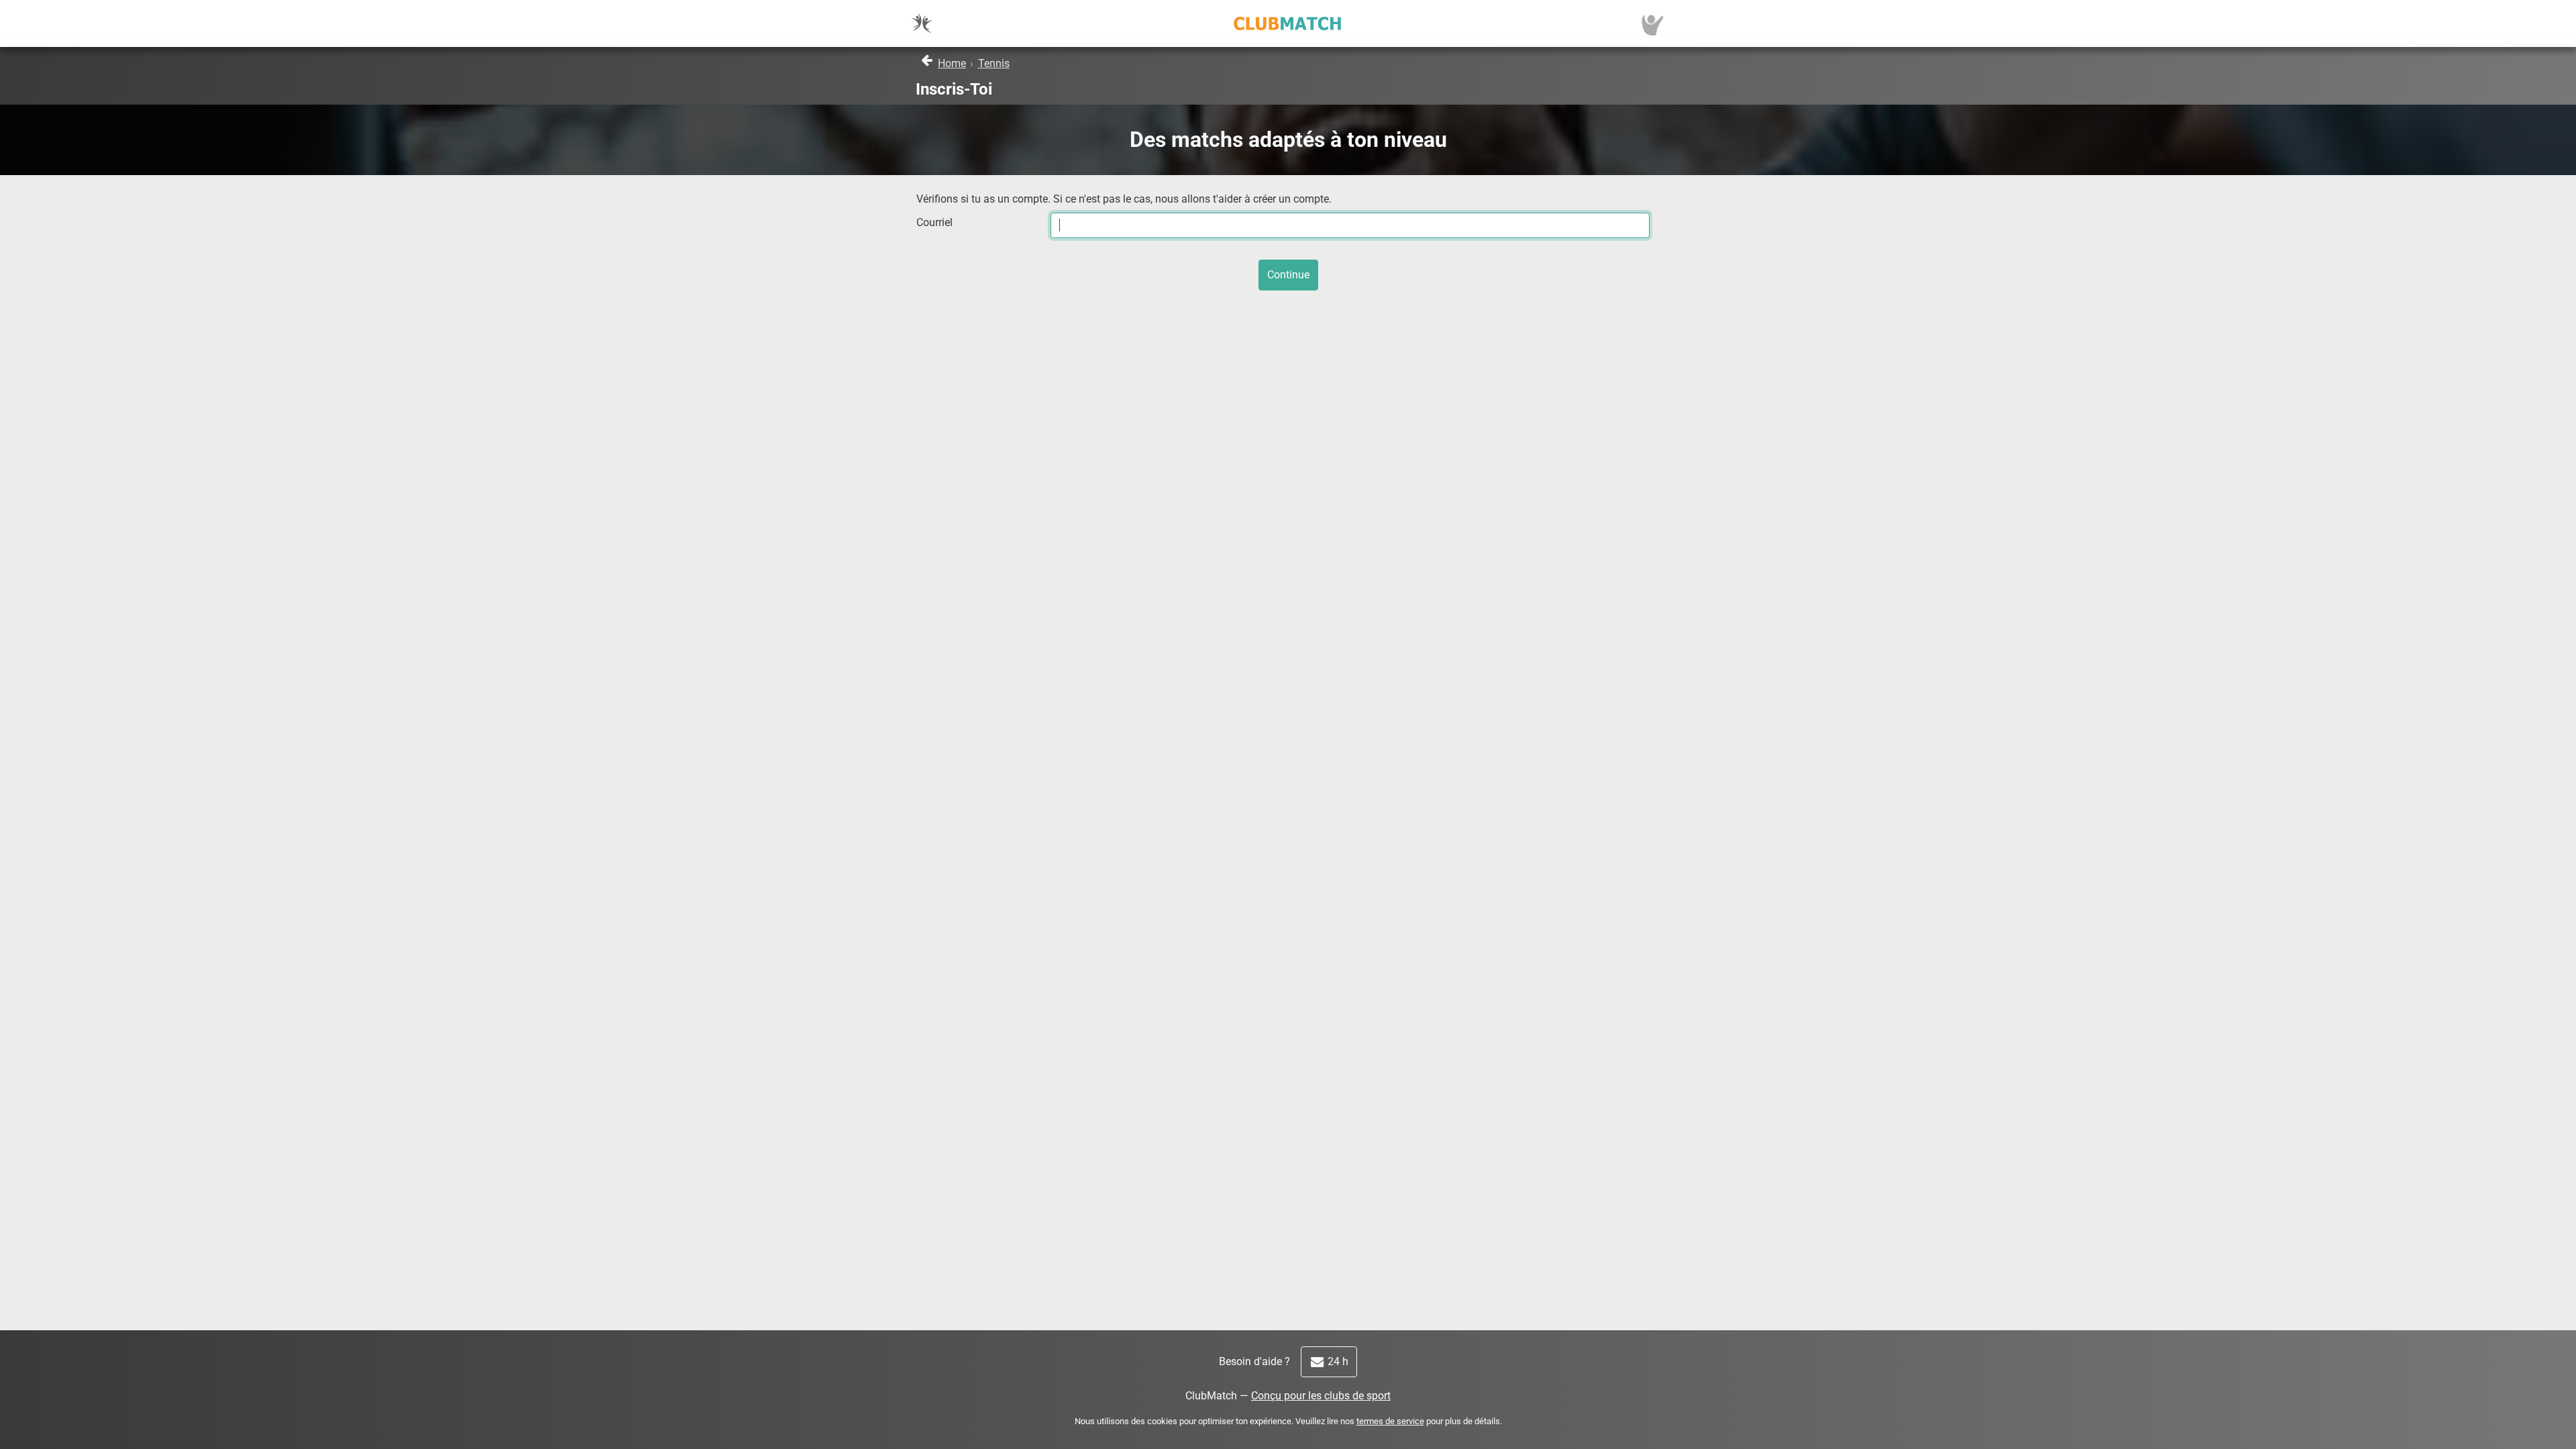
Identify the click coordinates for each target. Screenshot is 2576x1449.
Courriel (934, 222)
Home (952, 63)
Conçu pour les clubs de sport (1321, 1396)
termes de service (1390, 1421)
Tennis (994, 63)
